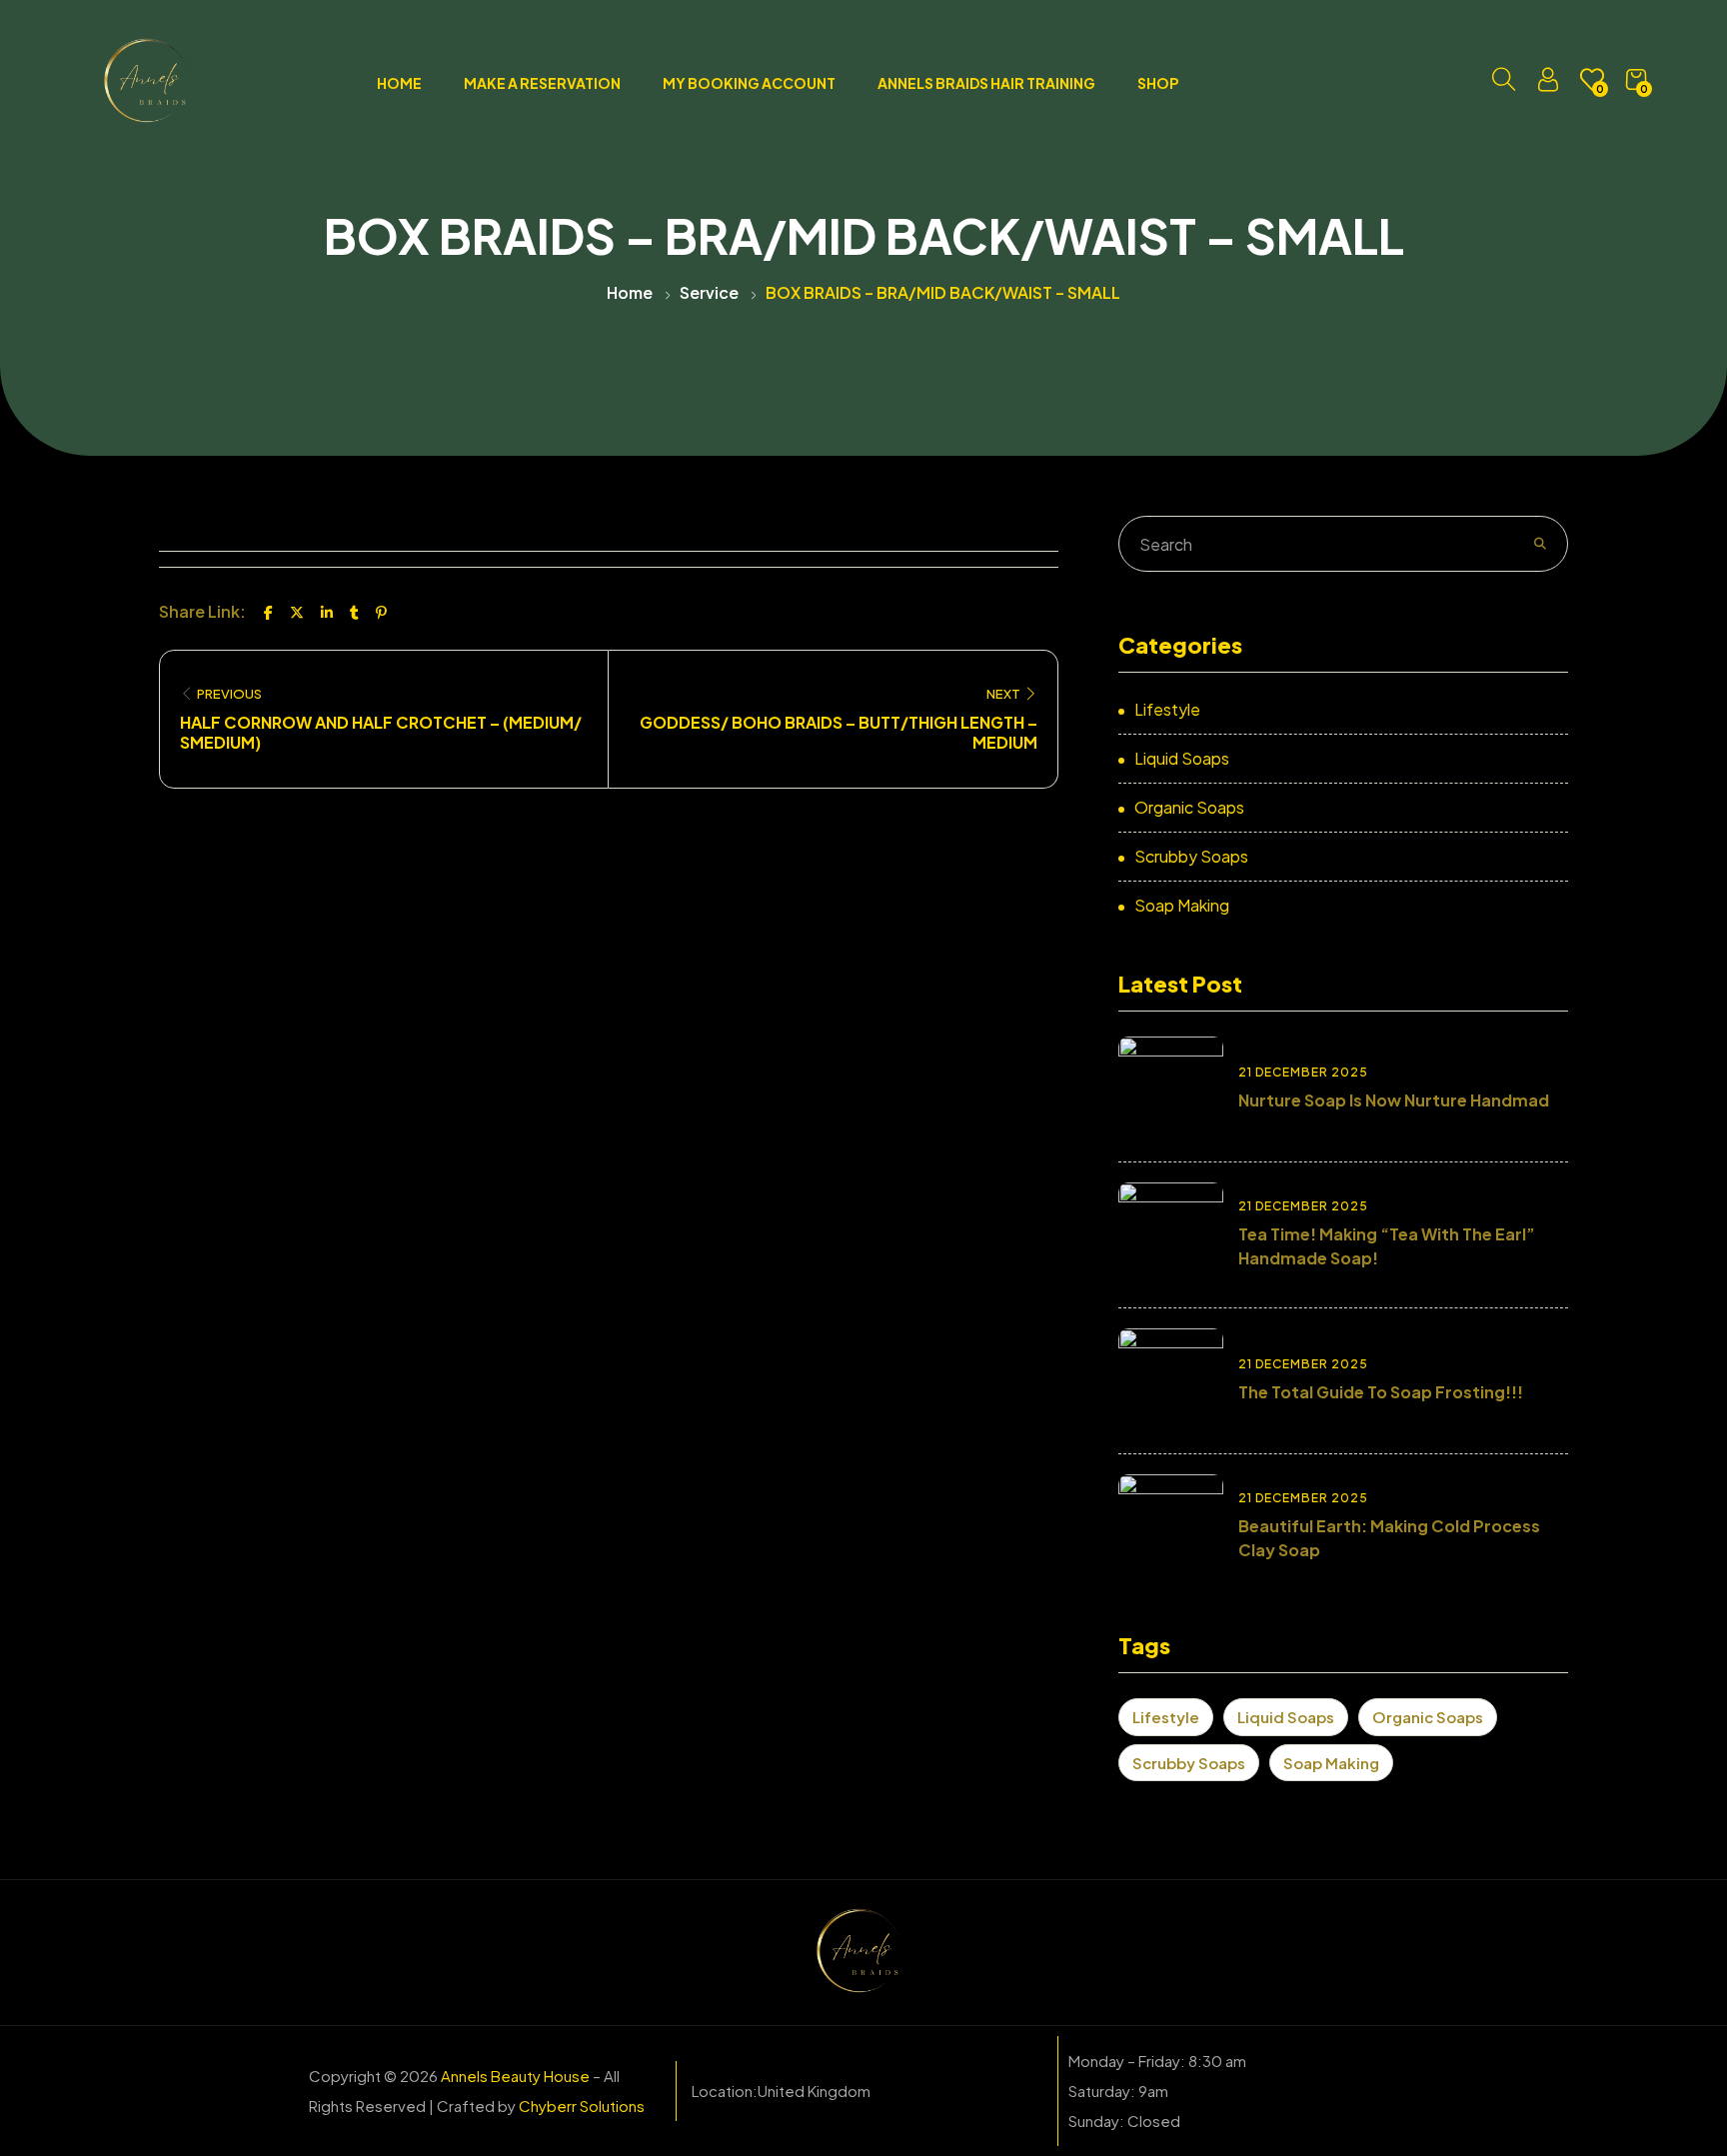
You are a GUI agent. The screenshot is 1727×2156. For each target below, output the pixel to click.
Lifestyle (1167, 709)
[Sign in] (1548, 84)
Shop (1158, 83)
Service (709, 292)
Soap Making (1182, 905)
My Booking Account (749, 83)
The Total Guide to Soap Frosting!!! (1381, 1392)
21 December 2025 (1303, 1072)
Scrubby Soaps (1191, 856)
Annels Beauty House (515, 2076)
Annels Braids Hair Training (986, 83)
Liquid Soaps (1182, 758)
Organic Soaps (1189, 807)
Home (399, 83)
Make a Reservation (542, 83)
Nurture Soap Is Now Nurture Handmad (1394, 1100)
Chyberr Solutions (582, 2106)
